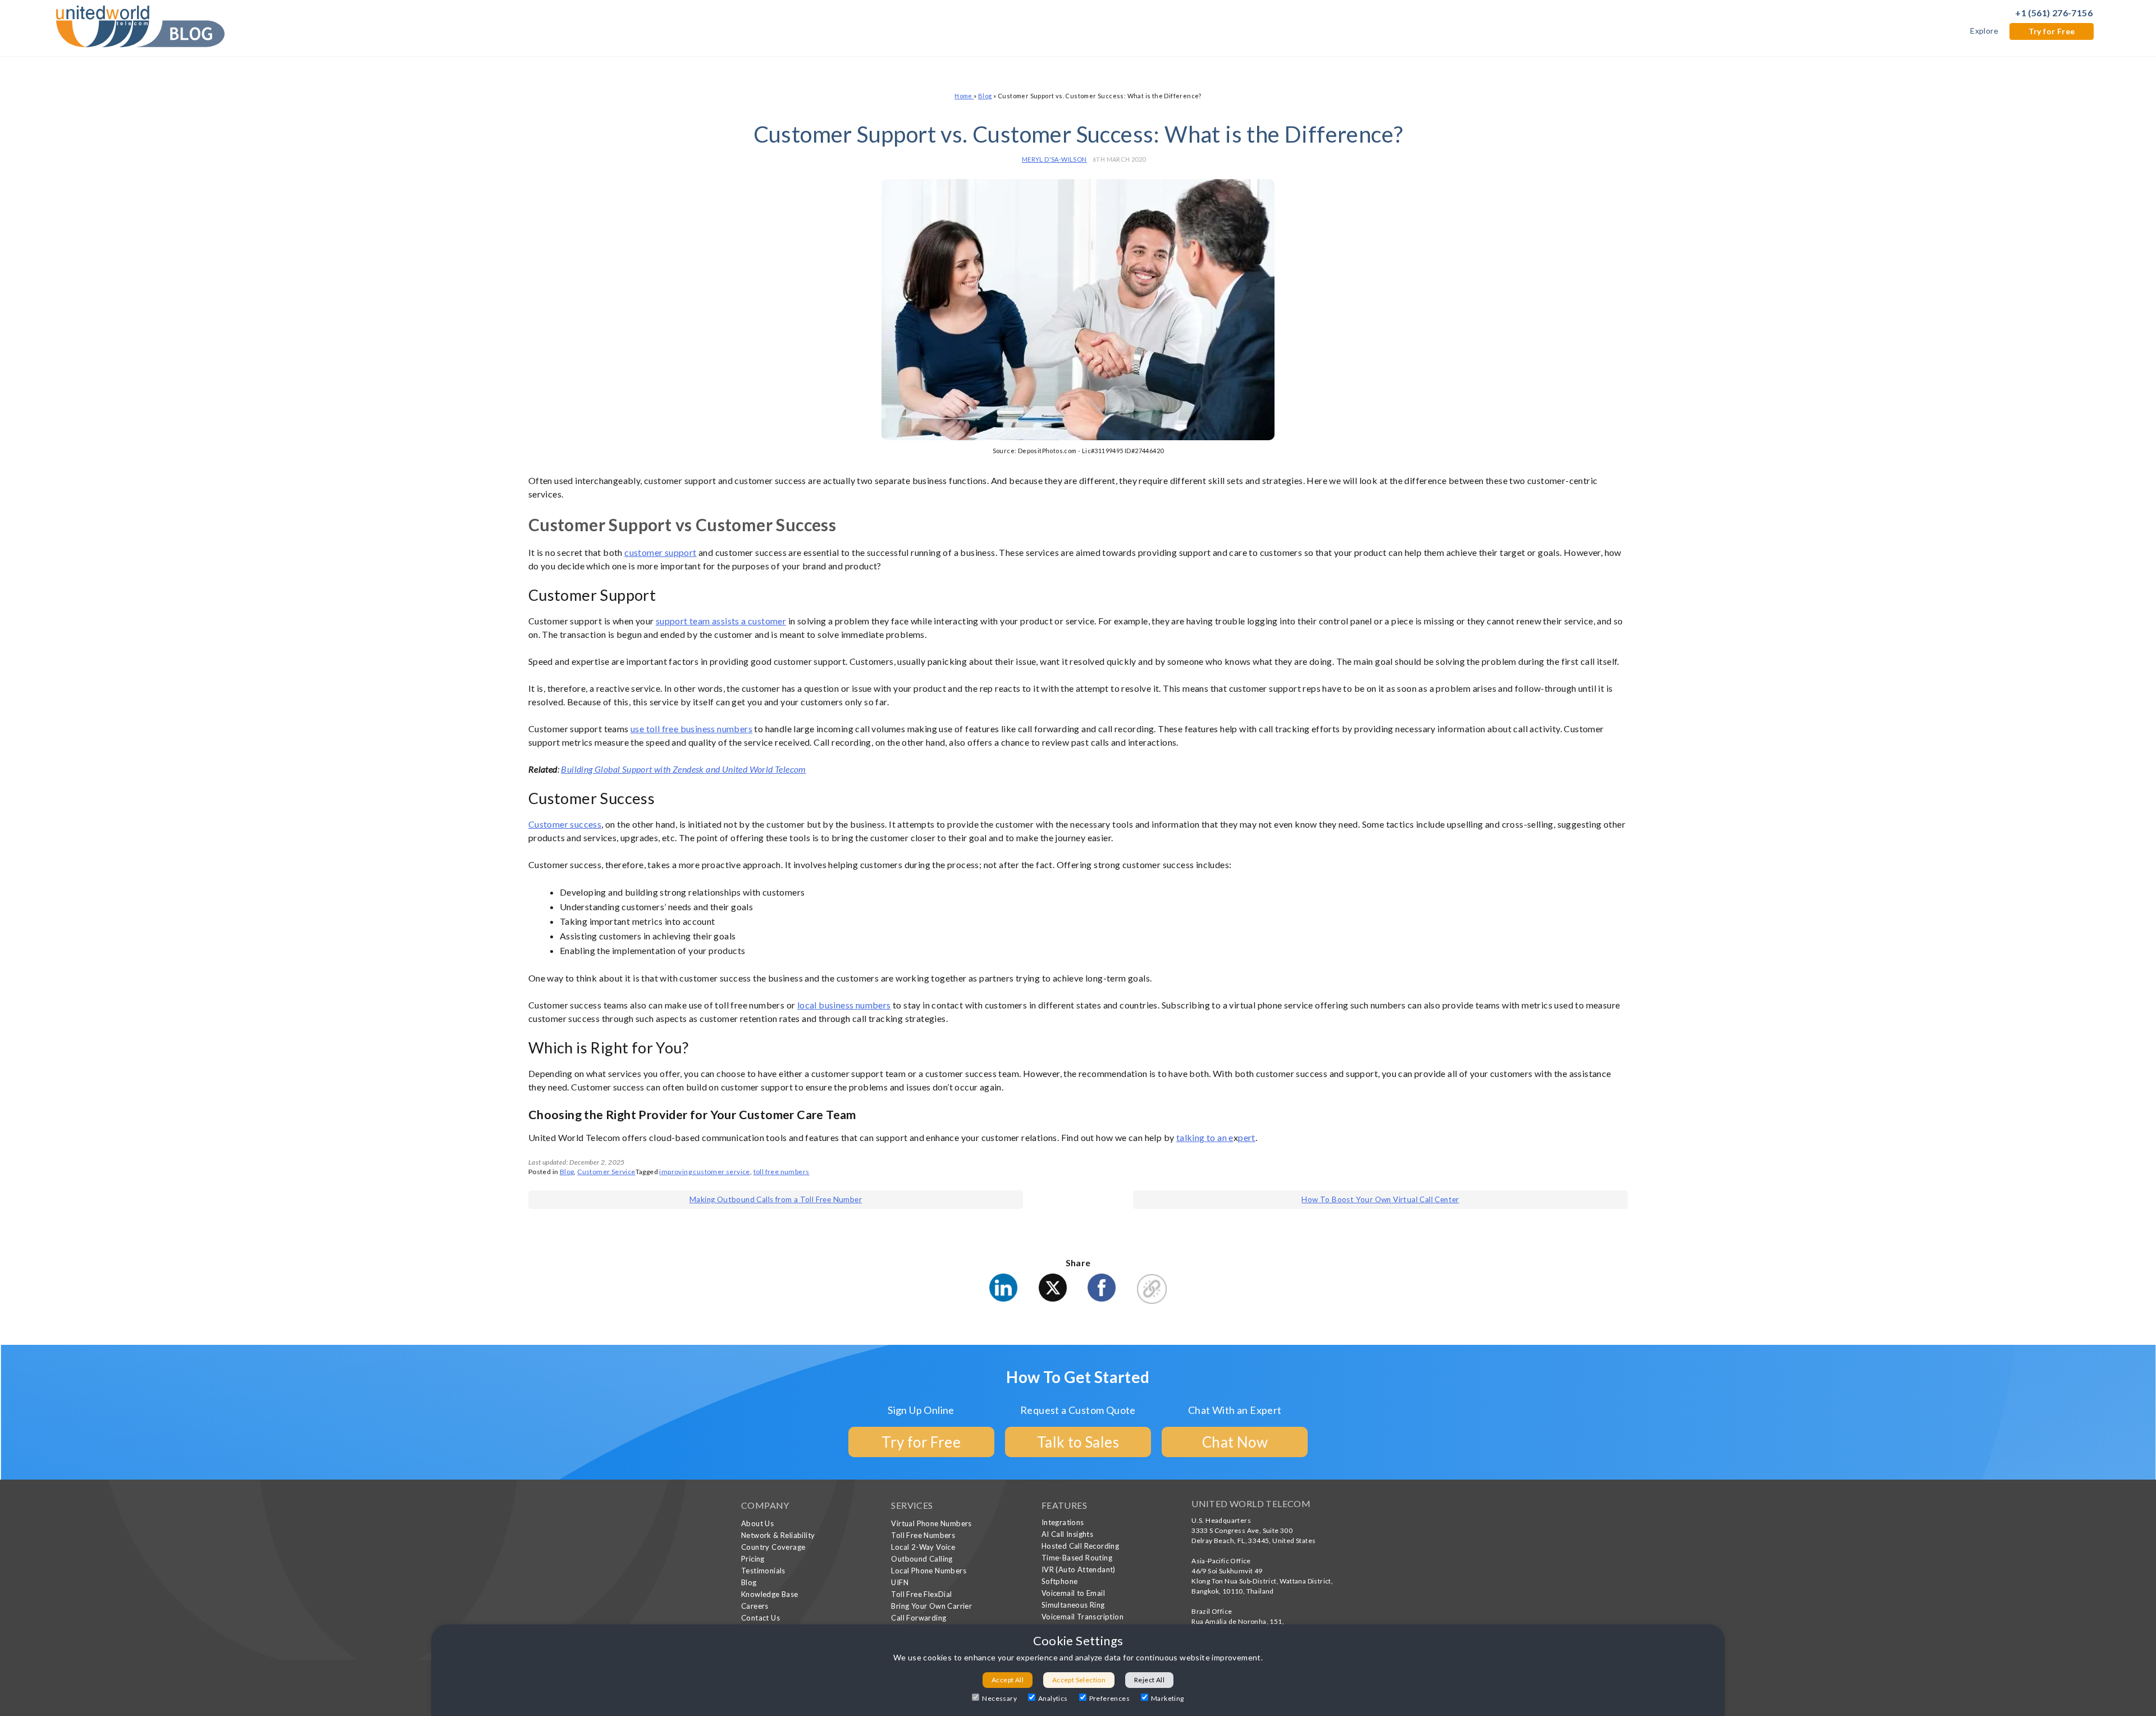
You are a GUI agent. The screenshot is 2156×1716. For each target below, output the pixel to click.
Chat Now (1235, 1442)
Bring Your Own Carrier (931, 1606)
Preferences (1109, 1698)
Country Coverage (773, 1547)
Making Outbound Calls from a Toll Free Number (776, 1199)
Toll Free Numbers (923, 1535)
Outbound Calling (922, 1559)
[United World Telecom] (140, 25)
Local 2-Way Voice (923, 1547)
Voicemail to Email (1073, 1593)
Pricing (753, 1559)
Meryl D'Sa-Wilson (1054, 159)
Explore (1984, 31)
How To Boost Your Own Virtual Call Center (1380, 1199)
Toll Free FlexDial (921, 1594)
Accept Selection (1079, 1680)
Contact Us (760, 1618)
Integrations (1063, 1522)
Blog (985, 96)
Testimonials (763, 1571)
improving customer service (704, 1172)
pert (1247, 1137)
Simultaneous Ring (1073, 1605)
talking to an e (1205, 1137)
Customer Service (606, 1172)
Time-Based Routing (1077, 1558)
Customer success (565, 824)
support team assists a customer (721, 621)
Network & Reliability (778, 1535)
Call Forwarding (919, 1618)
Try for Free (2052, 31)
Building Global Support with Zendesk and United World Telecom (683, 769)
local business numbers (844, 1005)
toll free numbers (782, 1172)
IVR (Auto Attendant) (1079, 1569)
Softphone (1060, 1581)
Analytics (1053, 1698)
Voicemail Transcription (1082, 1617)
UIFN (900, 1582)
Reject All (1149, 1680)
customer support (660, 552)
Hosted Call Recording (1080, 1546)
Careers (755, 1606)
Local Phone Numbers (929, 1571)
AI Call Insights (1067, 1534)
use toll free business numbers (691, 729)
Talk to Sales (1078, 1442)
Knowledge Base (770, 1594)
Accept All (1008, 1680)
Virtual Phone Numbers (931, 1523)
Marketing (1168, 1698)
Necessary (999, 1698)
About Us (757, 1523)
